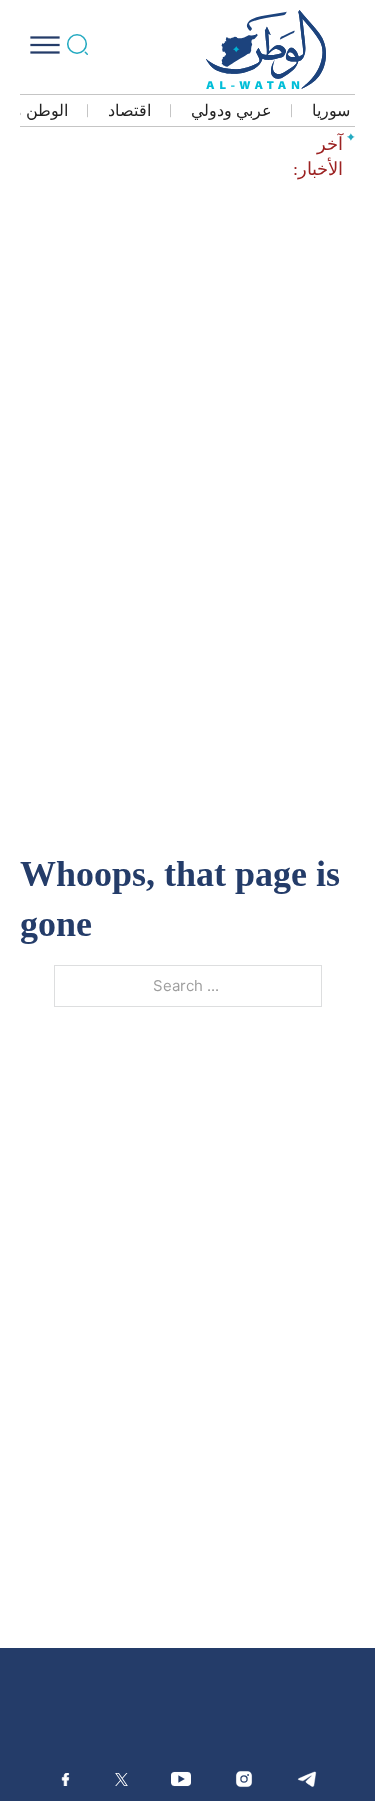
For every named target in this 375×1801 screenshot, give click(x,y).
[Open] (45, 45)
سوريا (331, 110)
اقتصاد (129, 110)
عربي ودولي (231, 110)
